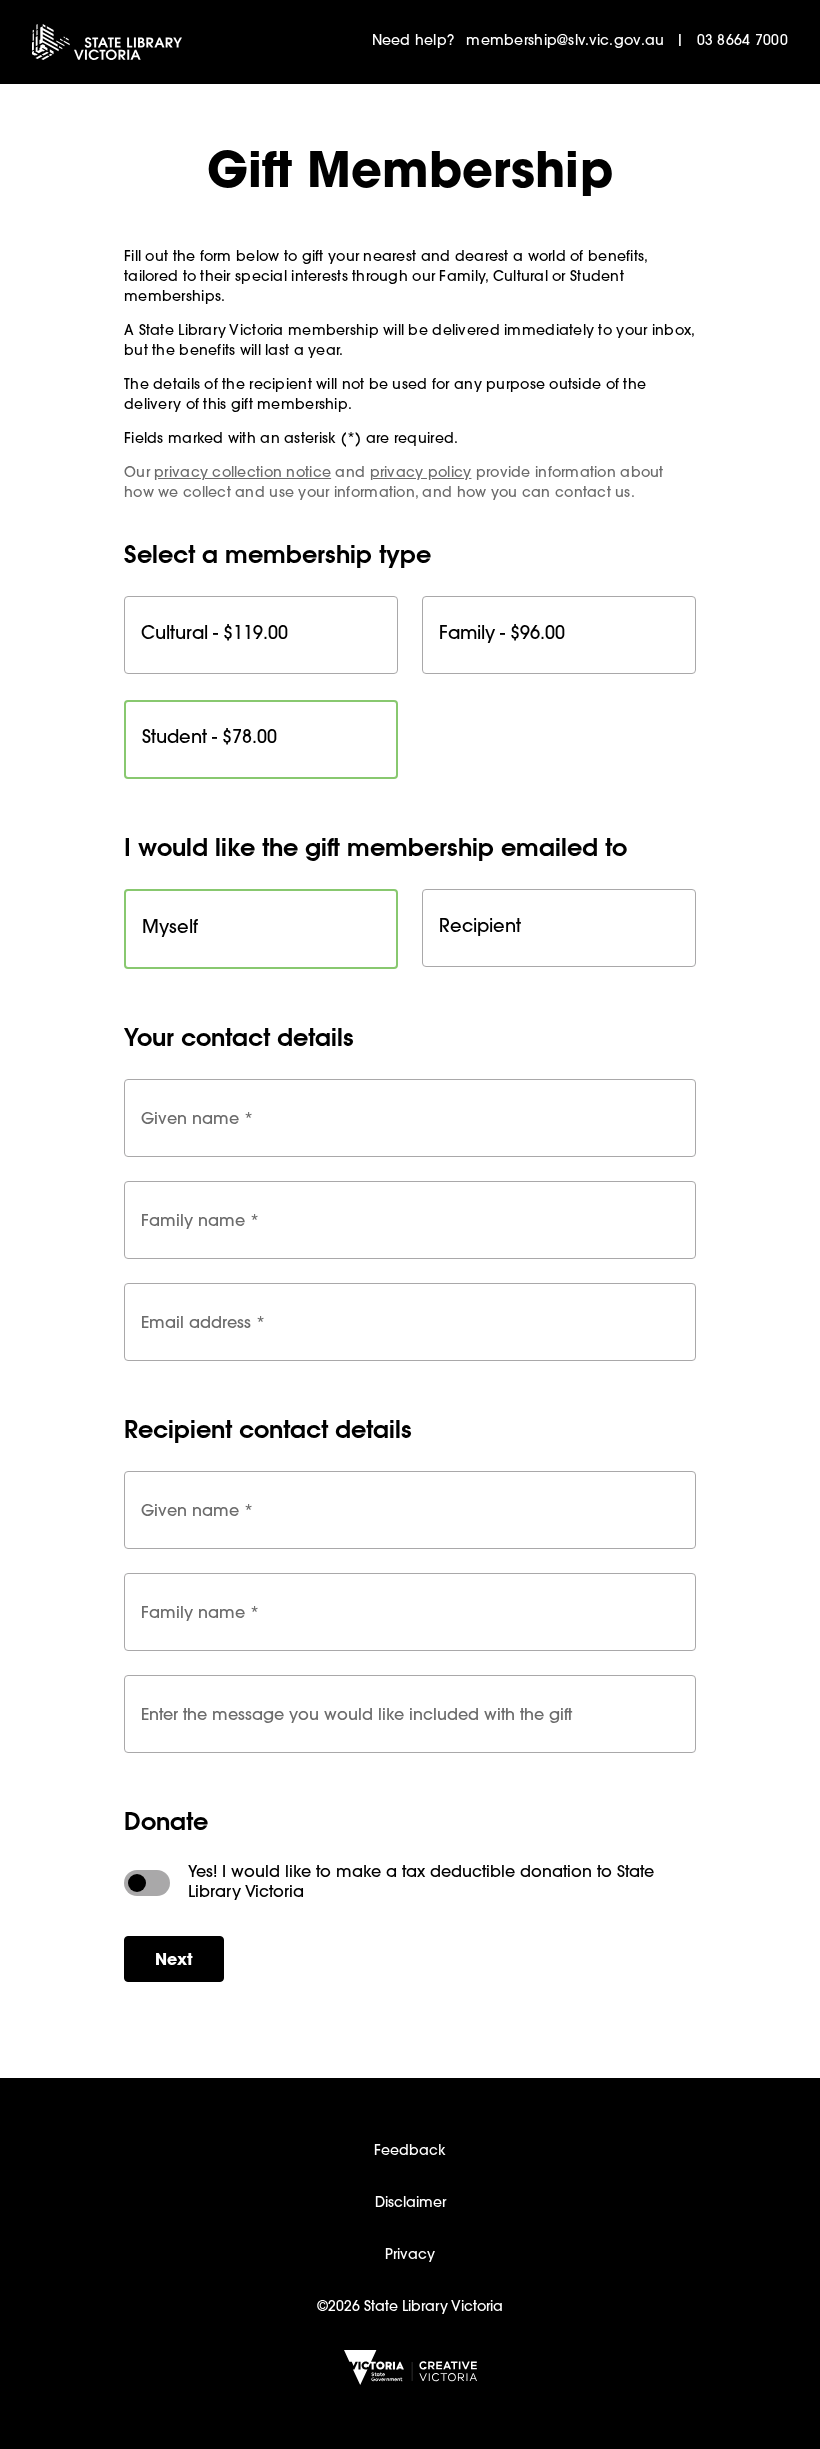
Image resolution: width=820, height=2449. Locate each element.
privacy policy (421, 474)
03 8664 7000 (742, 42)
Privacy (410, 2256)
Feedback (410, 2152)
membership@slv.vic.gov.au (565, 42)
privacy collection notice (242, 474)
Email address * (203, 1321)
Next (174, 1961)
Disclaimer (410, 2204)
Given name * (197, 1117)
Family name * (200, 1219)
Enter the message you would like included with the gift (356, 1713)
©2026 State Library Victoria (410, 2308)
